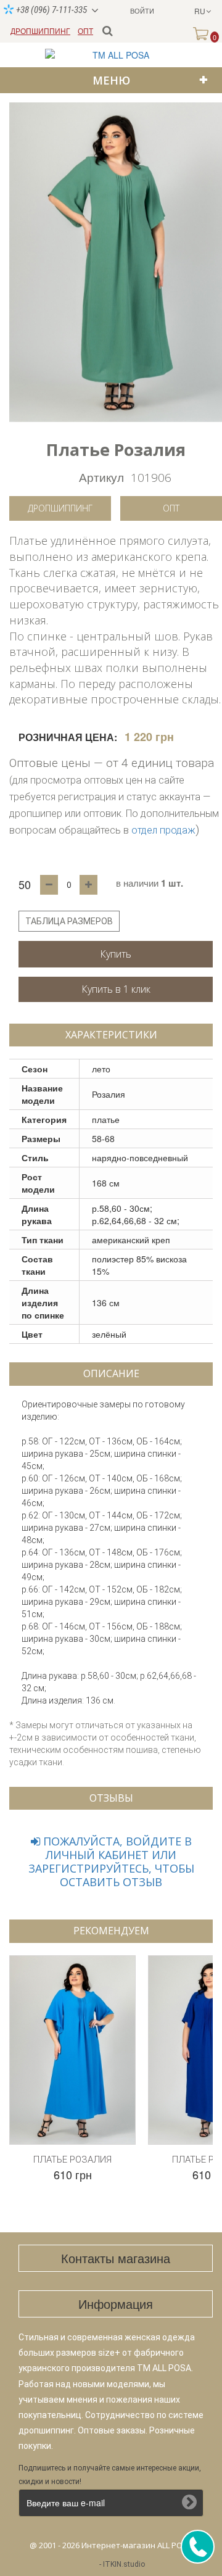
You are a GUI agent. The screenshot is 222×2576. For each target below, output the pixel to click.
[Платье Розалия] (116, 262)
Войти (142, 10)
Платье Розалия (72, 2160)
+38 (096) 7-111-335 (51, 10)
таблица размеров (69, 921)
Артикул (101, 477)
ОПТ (85, 31)
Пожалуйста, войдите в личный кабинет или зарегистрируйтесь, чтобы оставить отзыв (111, 1862)
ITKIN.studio (124, 2564)
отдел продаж (163, 830)
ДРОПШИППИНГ (40, 31)
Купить (116, 954)
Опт (171, 508)
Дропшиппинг (60, 508)
